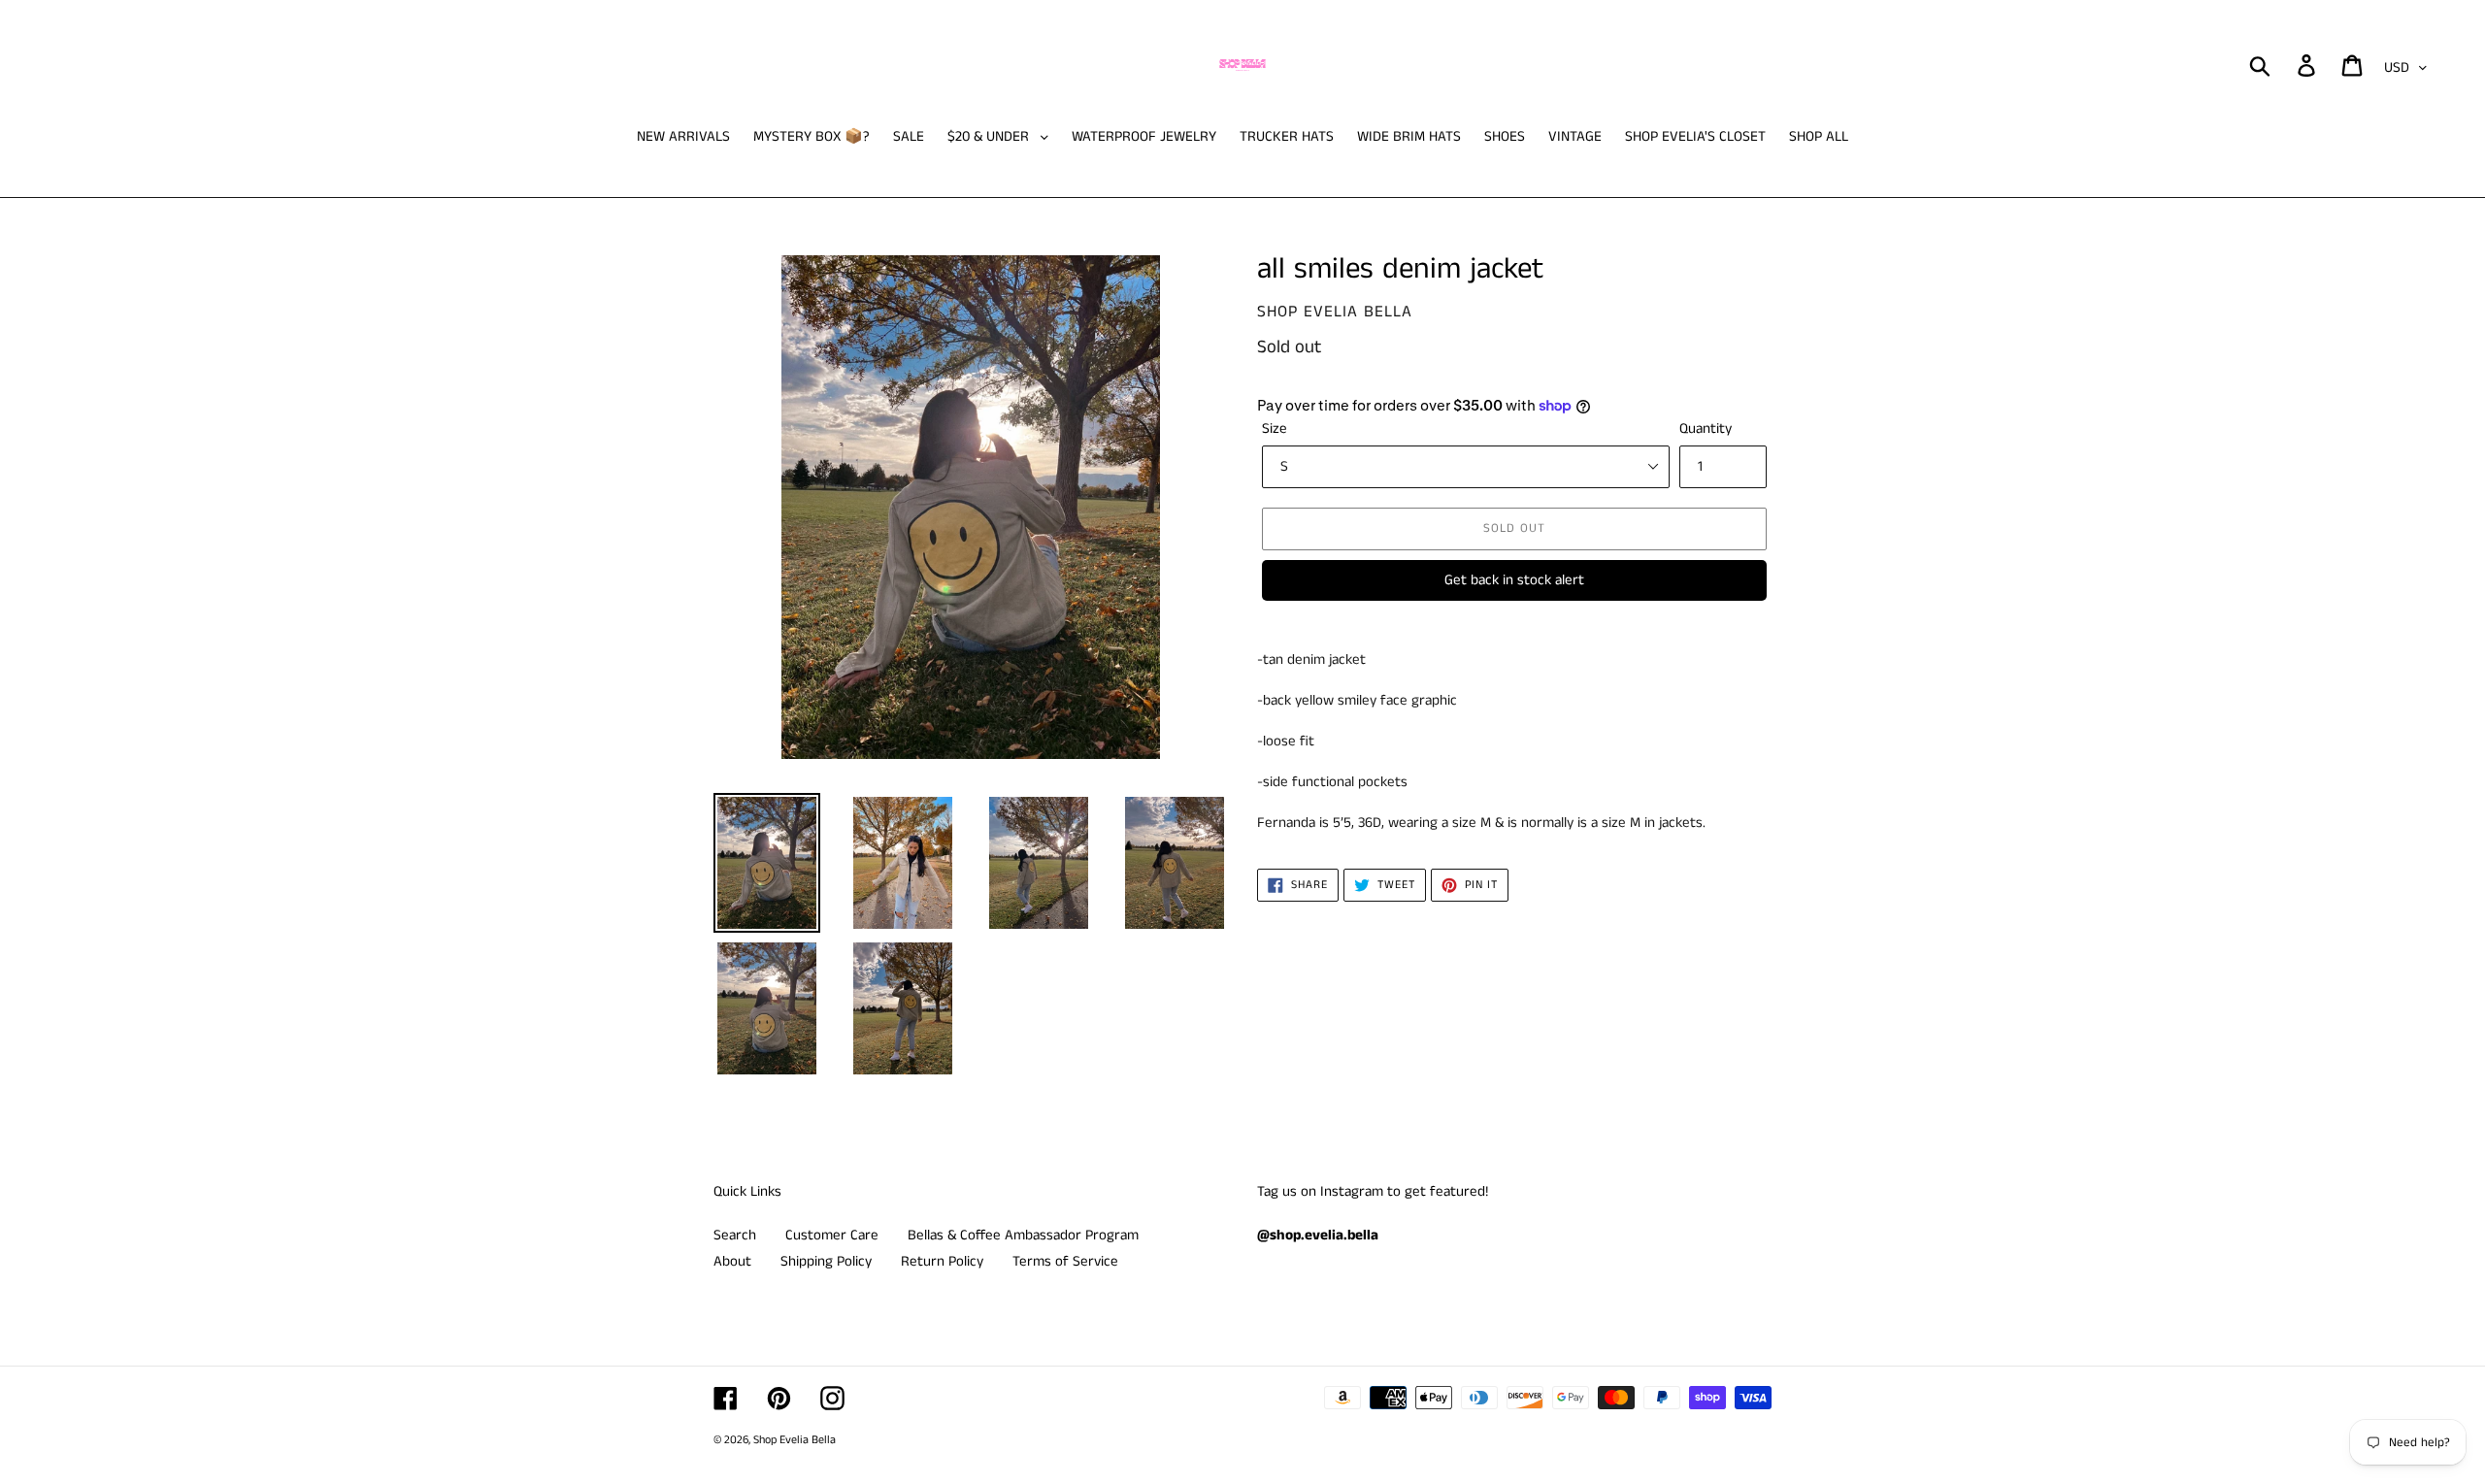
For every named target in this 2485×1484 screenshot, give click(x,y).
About (732, 1261)
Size (1275, 429)
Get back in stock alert (1514, 580)
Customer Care (832, 1235)
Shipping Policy (826, 1261)
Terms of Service (1065, 1261)
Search (735, 1235)
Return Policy (942, 1261)
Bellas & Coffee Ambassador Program (1023, 1235)
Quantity (1706, 429)
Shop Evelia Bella (795, 1440)
